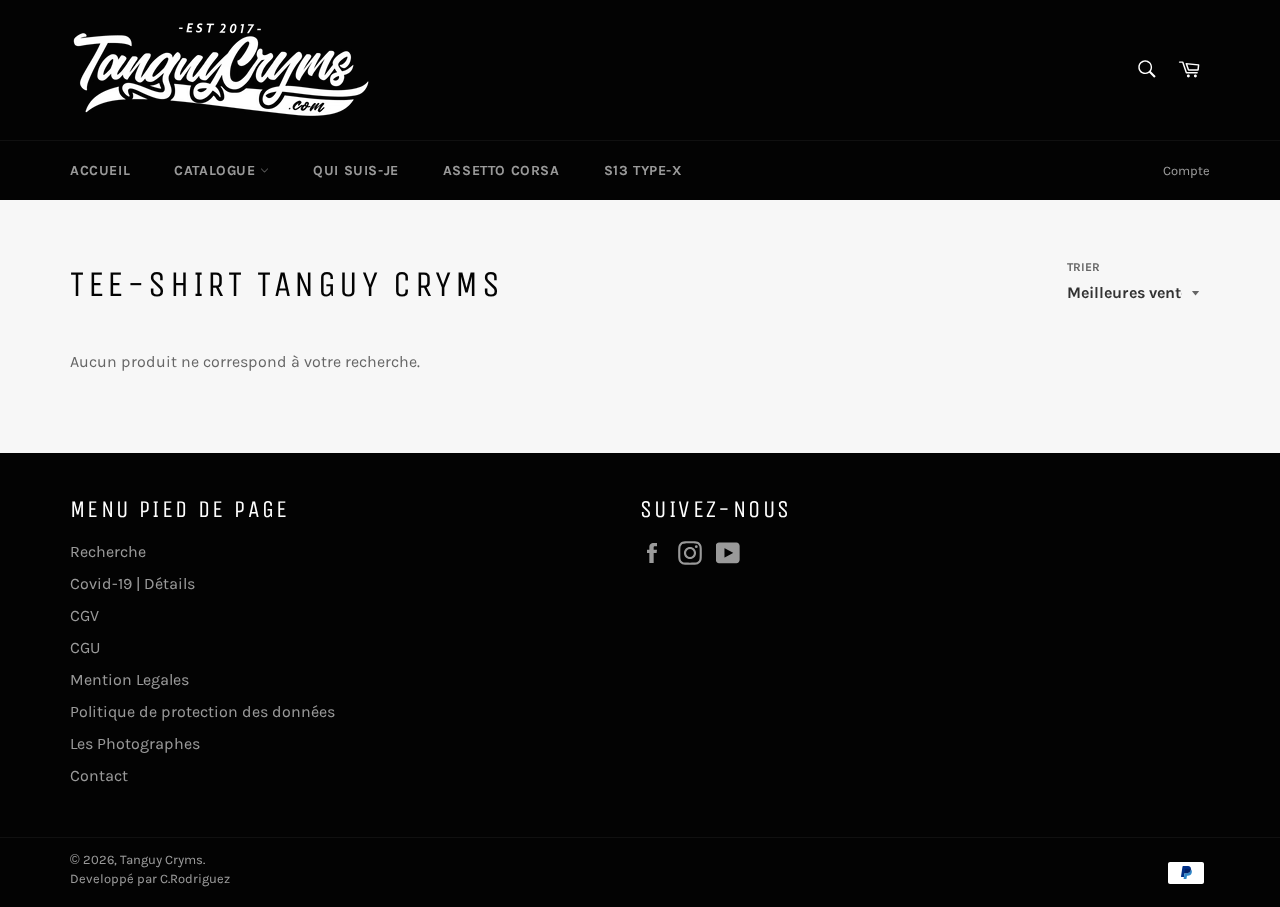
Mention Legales (129, 679)
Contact (99, 775)
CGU (85, 647)
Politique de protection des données (202, 711)
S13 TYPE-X (643, 170)
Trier (1083, 267)
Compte (1186, 170)
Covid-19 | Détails (132, 583)
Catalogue (217, 170)
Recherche (108, 551)
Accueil (100, 170)
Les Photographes (135, 743)
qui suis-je (356, 170)
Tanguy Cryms (161, 859)
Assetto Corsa (501, 170)
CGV (84, 615)
